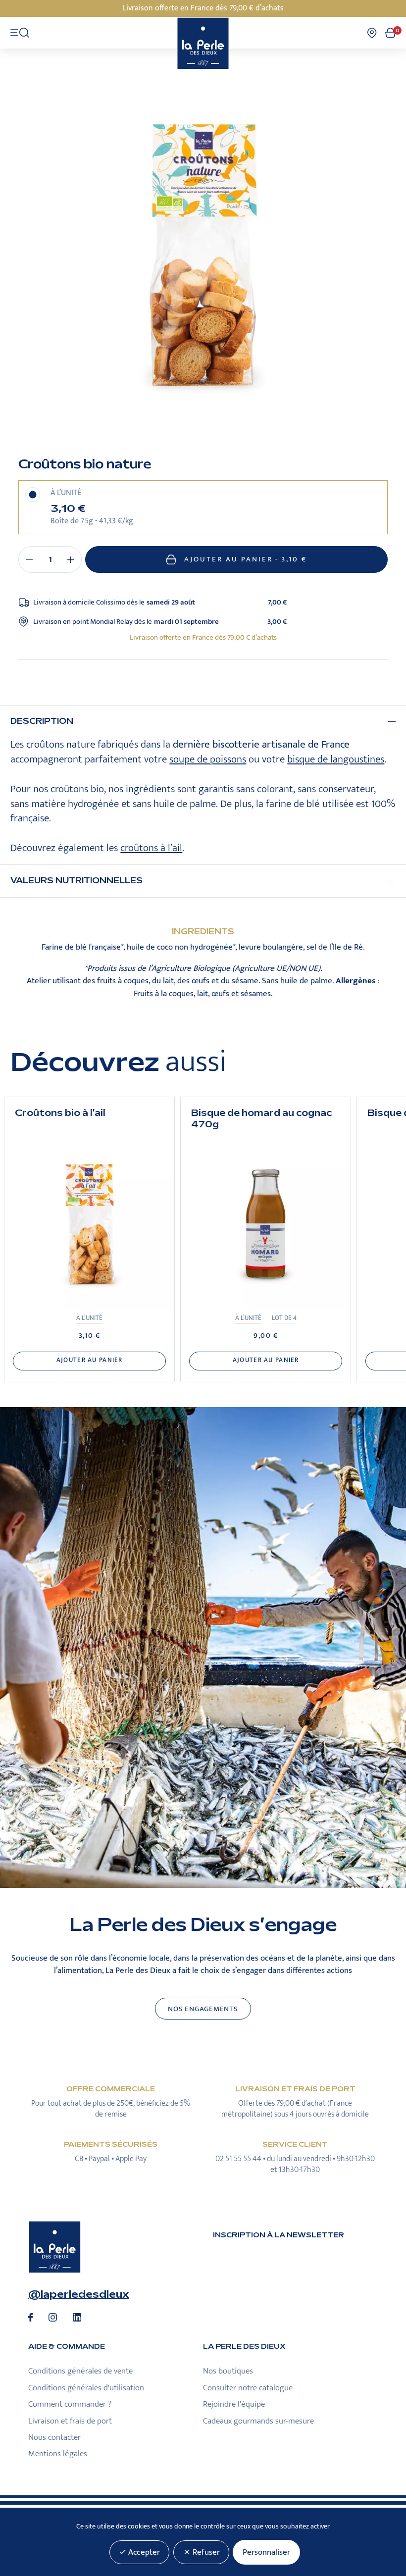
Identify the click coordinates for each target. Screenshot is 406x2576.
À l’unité (89, 1318)
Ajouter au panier (246, 559)
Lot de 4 (284, 1318)
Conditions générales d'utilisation (86, 2388)
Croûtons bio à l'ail (60, 1113)
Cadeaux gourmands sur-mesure (258, 2421)
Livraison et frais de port (70, 2421)
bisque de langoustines (336, 759)
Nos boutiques (228, 2371)
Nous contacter (54, 2437)
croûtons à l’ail (151, 848)
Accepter (143, 2552)
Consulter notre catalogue (248, 2388)
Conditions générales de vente (80, 2371)
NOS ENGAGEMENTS (203, 2009)
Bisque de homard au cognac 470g (261, 1119)
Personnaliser (266, 2552)
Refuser (205, 2552)
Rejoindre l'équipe (234, 2404)
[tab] (203, 722)
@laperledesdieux (79, 2294)
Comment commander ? (70, 2404)
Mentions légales (58, 2454)
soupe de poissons (208, 759)
